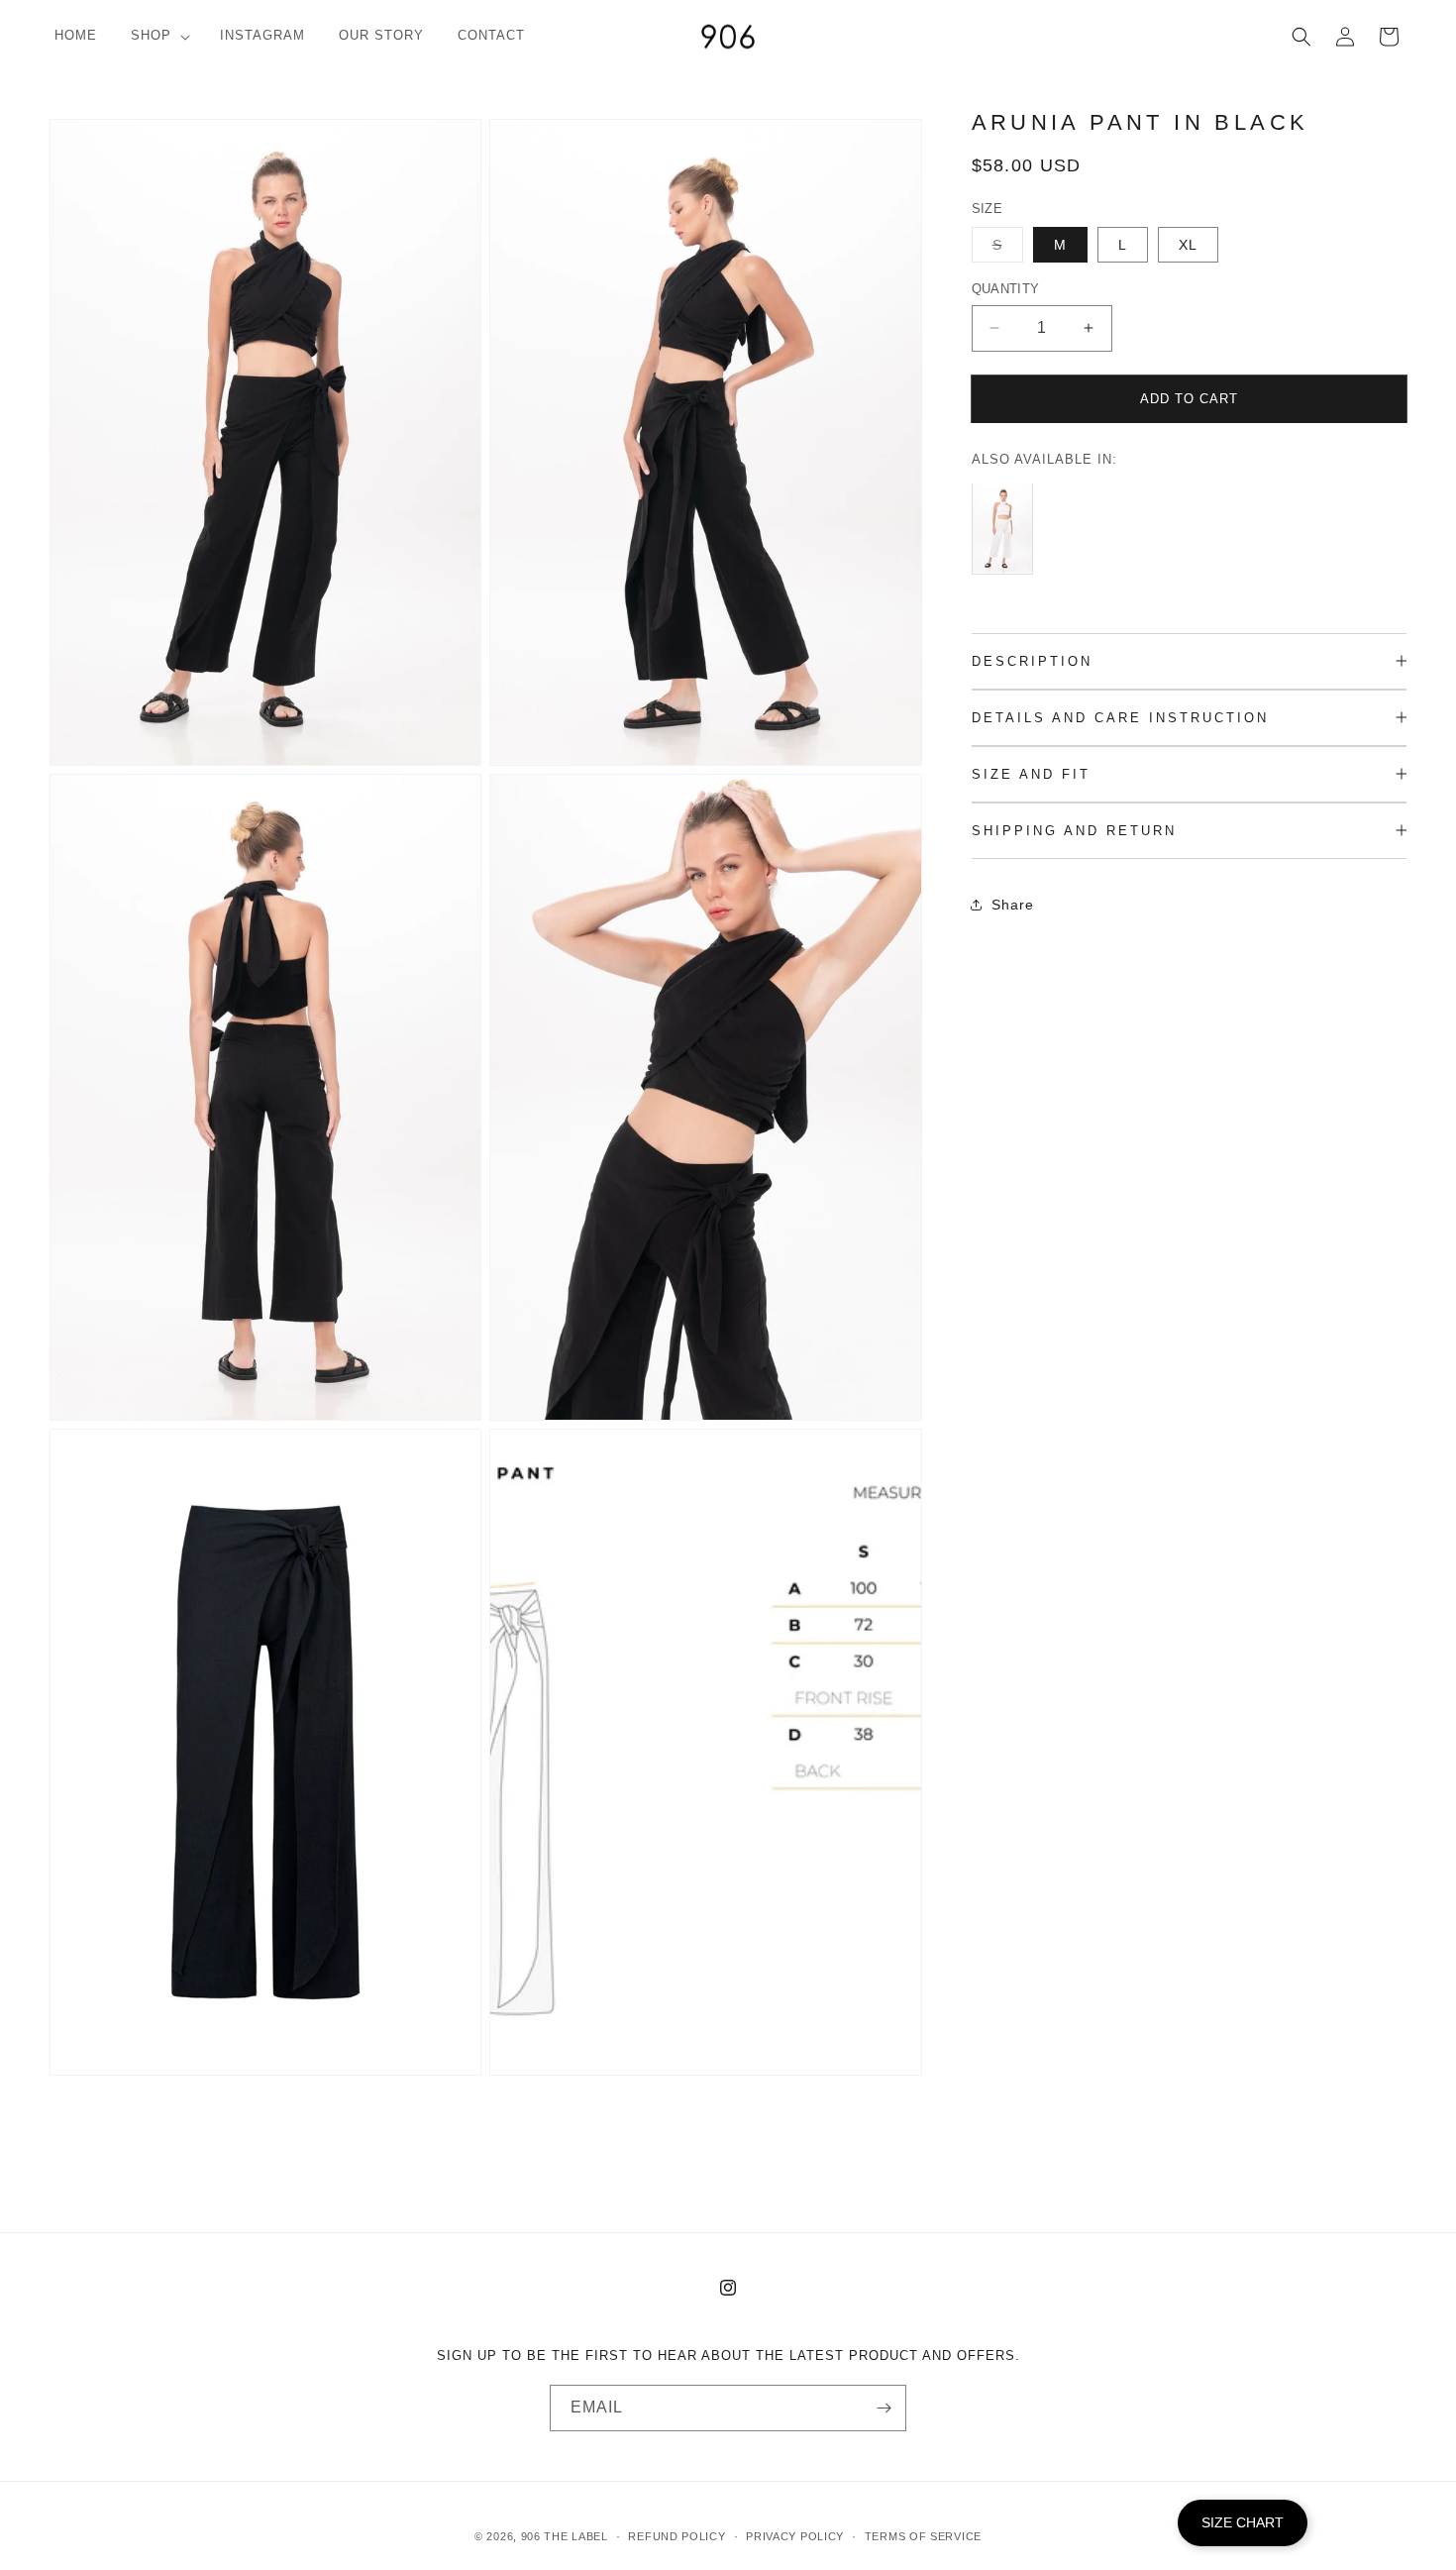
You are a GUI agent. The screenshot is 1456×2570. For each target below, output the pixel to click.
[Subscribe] (884, 2408)
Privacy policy (795, 2536)
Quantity (1006, 289)
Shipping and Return (1074, 831)
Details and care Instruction (1120, 718)
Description (1032, 661)
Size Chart (1243, 2522)
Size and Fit (1031, 774)
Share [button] (1013, 904)
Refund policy (676, 2536)
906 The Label (565, 2536)
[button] (158, 36)
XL (1188, 245)
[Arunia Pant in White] (1007, 573)
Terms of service (923, 2536)
